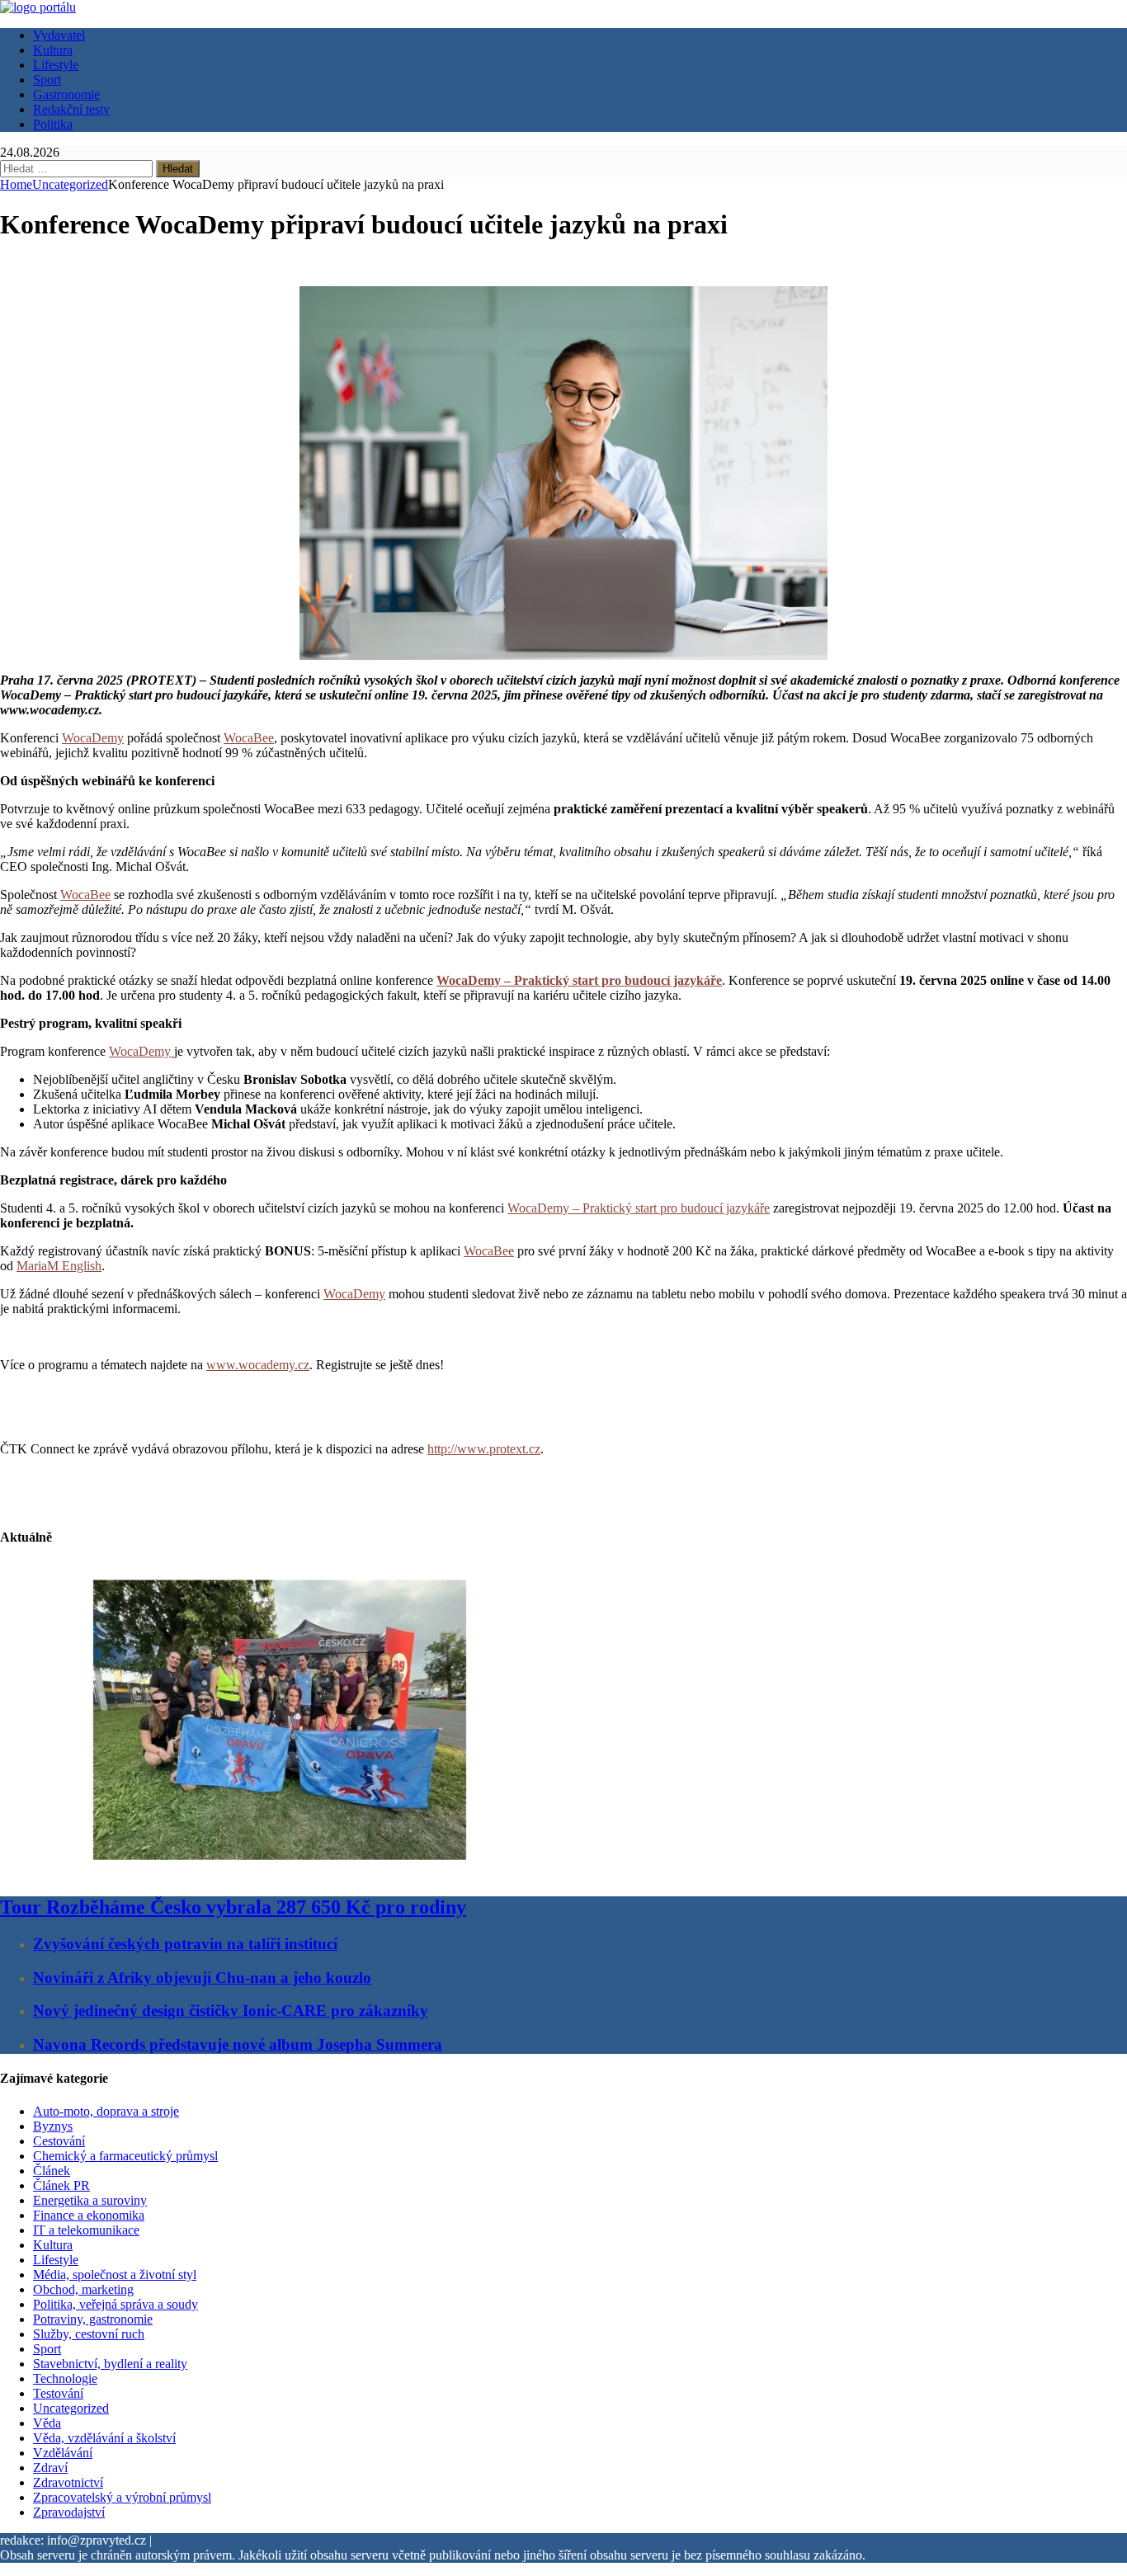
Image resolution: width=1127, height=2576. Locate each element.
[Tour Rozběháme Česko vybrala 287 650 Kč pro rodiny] (280, 1872)
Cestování (59, 2141)
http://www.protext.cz (484, 1449)
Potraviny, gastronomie (93, 2319)
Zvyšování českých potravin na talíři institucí (185, 1944)
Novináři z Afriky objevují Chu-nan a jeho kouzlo (202, 1978)
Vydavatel (59, 35)
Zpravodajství (69, 2512)
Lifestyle (56, 65)
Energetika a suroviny (90, 2200)
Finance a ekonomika (89, 2215)
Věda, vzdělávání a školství (104, 2438)
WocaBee (249, 738)
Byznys (53, 2126)
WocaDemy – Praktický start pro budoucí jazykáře (639, 1208)
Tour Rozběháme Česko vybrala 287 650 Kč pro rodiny (233, 1907)
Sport (47, 80)
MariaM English (59, 1266)
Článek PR (61, 2185)
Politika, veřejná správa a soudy (116, 2304)
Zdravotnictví (68, 2482)
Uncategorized (71, 2408)
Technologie (65, 2378)
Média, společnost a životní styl (115, 2275)
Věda (47, 2423)
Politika (53, 124)
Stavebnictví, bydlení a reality (110, 2364)
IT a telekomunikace (86, 2230)
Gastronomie (66, 94)
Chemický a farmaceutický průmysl (125, 2156)
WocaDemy (93, 738)
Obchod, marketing (83, 2289)
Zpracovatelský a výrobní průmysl (122, 2497)
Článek (52, 2171)
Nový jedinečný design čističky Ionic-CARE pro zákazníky (231, 2011)
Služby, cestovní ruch (89, 2334)
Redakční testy (71, 109)
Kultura (53, 50)
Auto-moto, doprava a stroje (106, 2111)
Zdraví (50, 2468)
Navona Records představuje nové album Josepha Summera (238, 2044)
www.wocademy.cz (258, 1365)
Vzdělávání (63, 2453)
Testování (58, 2393)
